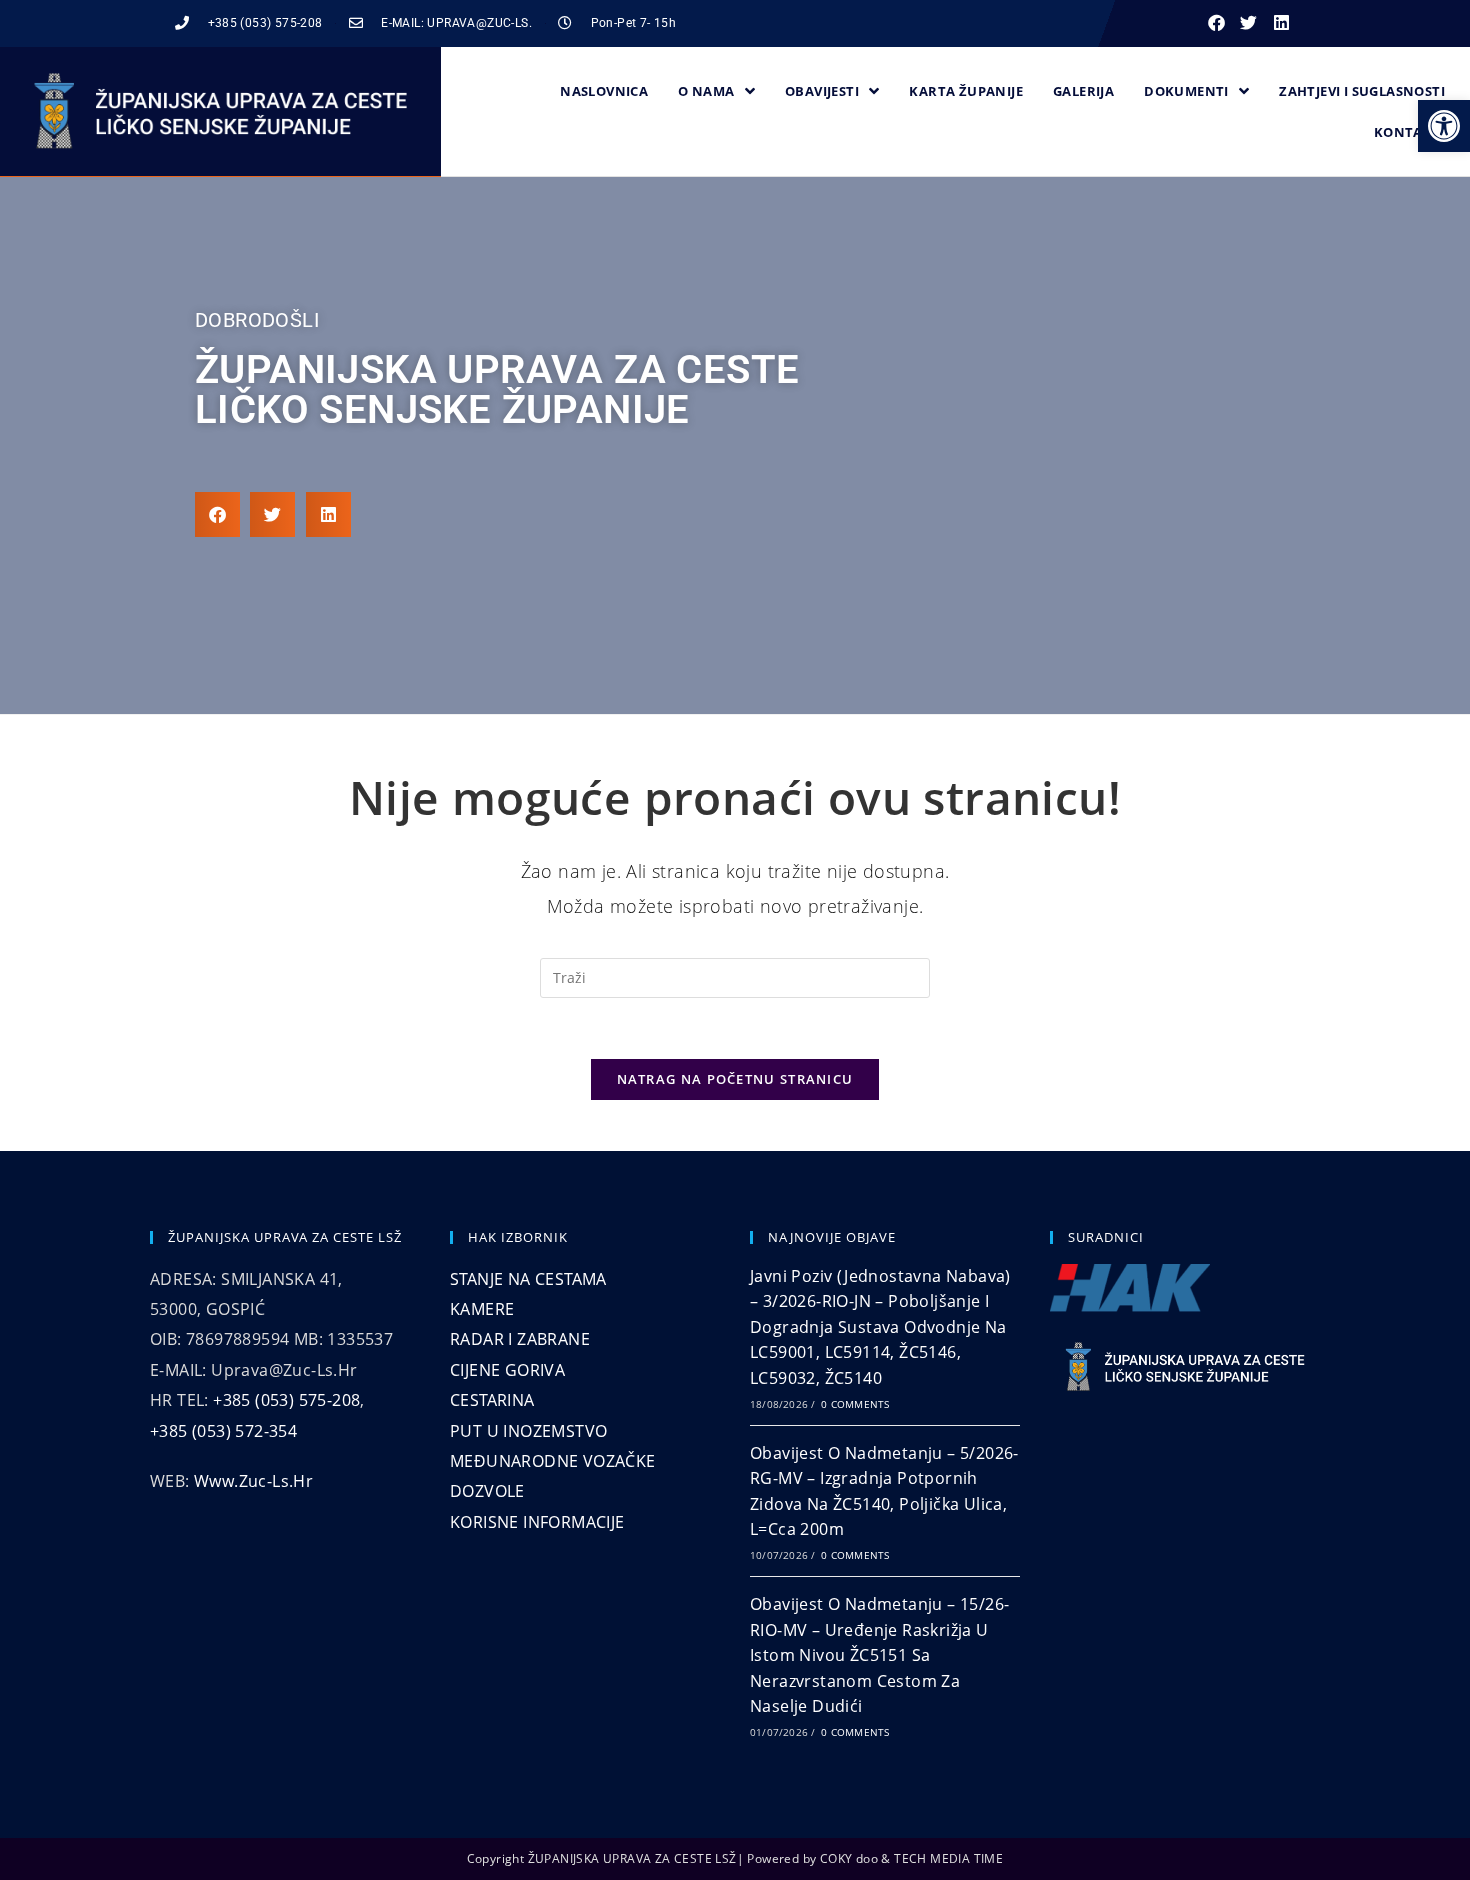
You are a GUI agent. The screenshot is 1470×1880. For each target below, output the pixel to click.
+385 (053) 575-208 (286, 1400)
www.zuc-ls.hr (253, 1481)
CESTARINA (492, 1400)
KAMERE (482, 1309)
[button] (1444, 126)
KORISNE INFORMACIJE (537, 1522)
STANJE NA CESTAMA (528, 1279)
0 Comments (855, 1404)
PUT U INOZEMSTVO (528, 1431)
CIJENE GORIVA (507, 1370)
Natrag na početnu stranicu (735, 1079)
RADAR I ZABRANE (520, 1339)
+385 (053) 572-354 (223, 1431)
